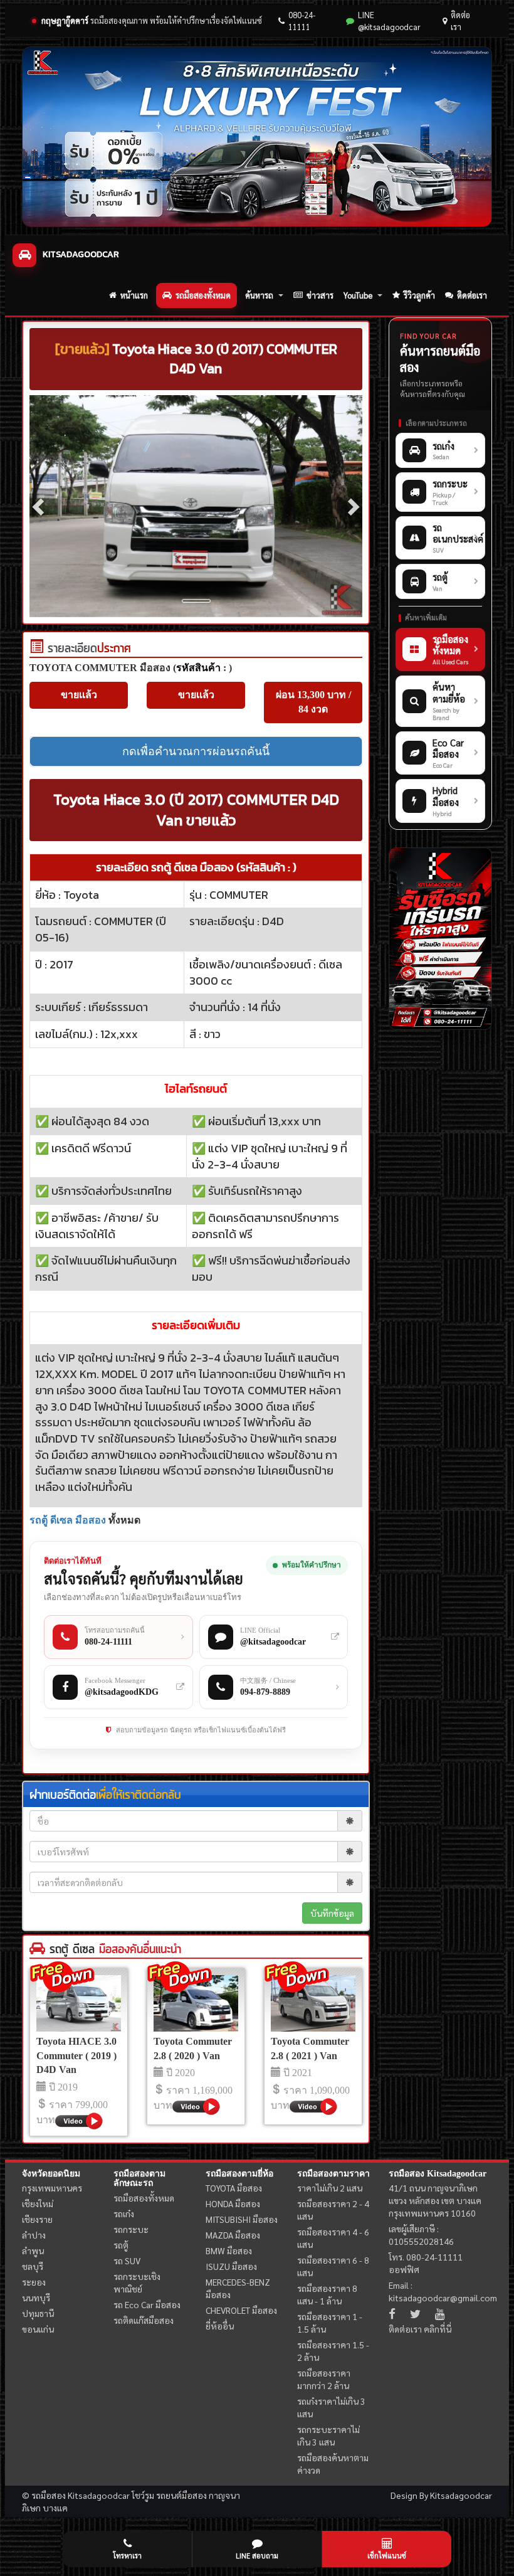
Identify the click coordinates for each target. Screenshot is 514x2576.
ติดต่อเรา (460, 21)
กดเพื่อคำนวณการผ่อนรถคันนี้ (196, 751)
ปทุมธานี (38, 2313)
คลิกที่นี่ (438, 2329)
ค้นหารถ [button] (259, 295)
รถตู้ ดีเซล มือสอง (68, 1520)
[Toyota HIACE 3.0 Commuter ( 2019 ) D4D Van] (79, 2003)
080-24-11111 (302, 21)
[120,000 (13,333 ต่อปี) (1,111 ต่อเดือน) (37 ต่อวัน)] (36, 649)
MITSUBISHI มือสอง (242, 2219)
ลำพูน (33, 2250)
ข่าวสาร (320, 295)
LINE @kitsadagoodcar (389, 21)
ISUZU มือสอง (231, 2266)
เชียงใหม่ (38, 2203)
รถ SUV (127, 2261)
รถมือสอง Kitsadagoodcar (438, 2174)
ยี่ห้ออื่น (220, 2326)
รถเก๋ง (124, 2213)
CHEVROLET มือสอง (241, 2310)
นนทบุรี (36, 2298)
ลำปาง (34, 2235)
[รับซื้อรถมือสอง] (440, 939)
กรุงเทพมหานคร (52, 2188)
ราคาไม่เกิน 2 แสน (330, 2188)
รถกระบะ (131, 2229)
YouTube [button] (358, 295)
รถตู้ (121, 2245)
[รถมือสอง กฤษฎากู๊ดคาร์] (257, 137)
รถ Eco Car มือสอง (147, 2304)
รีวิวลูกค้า (419, 295)
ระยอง (34, 2282)
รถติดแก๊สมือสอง (144, 2320)
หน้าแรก (134, 295)
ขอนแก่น (38, 2329)
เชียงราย (37, 2219)
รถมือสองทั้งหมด (203, 295)
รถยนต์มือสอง (181, 2495)
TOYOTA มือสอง (234, 2188)
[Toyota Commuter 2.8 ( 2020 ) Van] (196, 2003)
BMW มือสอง (229, 2250)
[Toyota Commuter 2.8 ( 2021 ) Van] (313, 2003)
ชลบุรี (33, 2266)
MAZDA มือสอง (233, 2235)
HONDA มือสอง (233, 2203)
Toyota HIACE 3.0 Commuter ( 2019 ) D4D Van (76, 2056)
